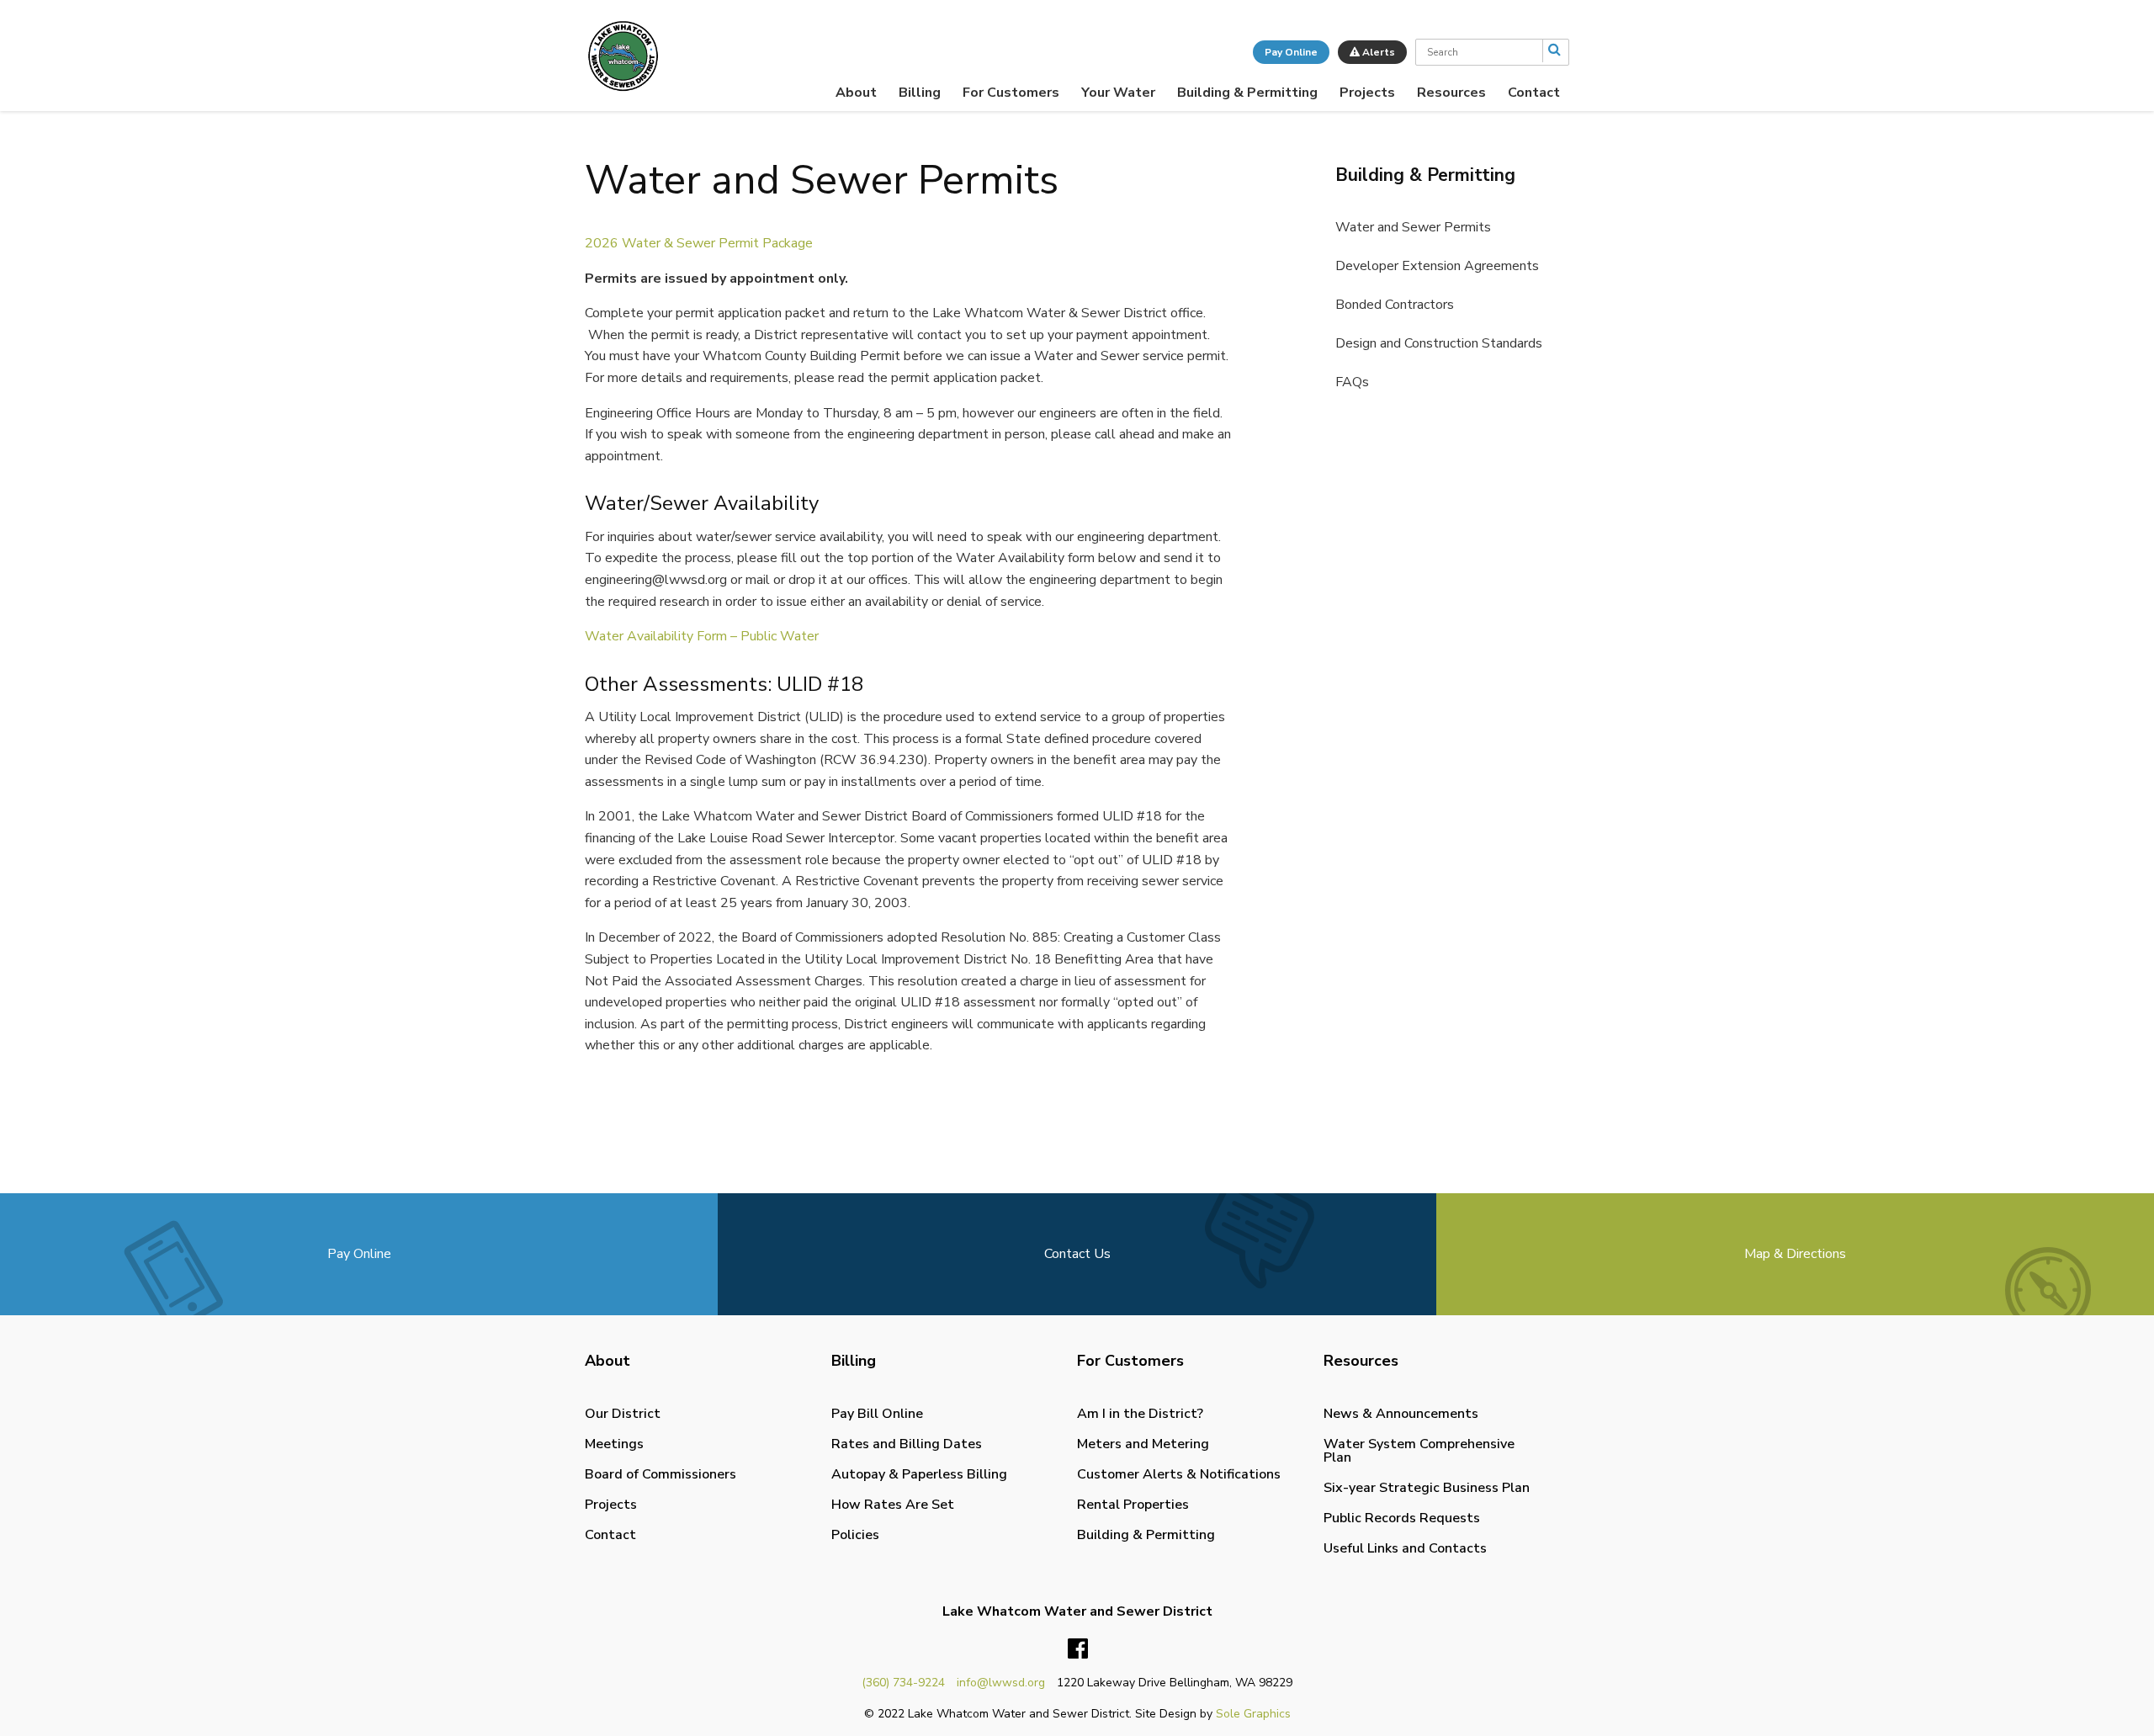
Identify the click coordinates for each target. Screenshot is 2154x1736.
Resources (1451, 93)
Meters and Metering (1143, 1444)
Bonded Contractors (1395, 305)
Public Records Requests (1402, 1518)
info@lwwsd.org (1001, 1683)
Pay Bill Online (877, 1414)
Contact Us (1077, 1254)
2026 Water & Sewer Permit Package (699, 243)
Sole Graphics (1253, 1714)
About (856, 93)
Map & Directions (1795, 1254)
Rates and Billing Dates (907, 1444)
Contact (1534, 93)
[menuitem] (856, 93)
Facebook (1078, 1649)
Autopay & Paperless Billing (919, 1474)
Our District (623, 1414)
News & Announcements (1401, 1414)
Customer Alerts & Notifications (1179, 1474)
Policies (855, 1535)
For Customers (1011, 93)
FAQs (1352, 382)
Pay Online (1291, 52)
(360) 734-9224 (903, 1683)
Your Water (1118, 93)
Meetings (614, 1444)
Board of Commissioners (661, 1474)
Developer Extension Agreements (1437, 266)
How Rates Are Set (893, 1505)
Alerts (1377, 52)
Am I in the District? (1140, 1414)
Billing (920, 93)
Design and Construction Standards (1439, 343)
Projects (1367, 93)
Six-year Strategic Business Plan (1427, 1488)
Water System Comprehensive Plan (1419, 1451)
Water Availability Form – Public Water (702, 636)
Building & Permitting (1247, 93)
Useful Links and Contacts (1405, 1548)
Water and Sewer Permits (1413, 227)
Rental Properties (1133, 1505)
